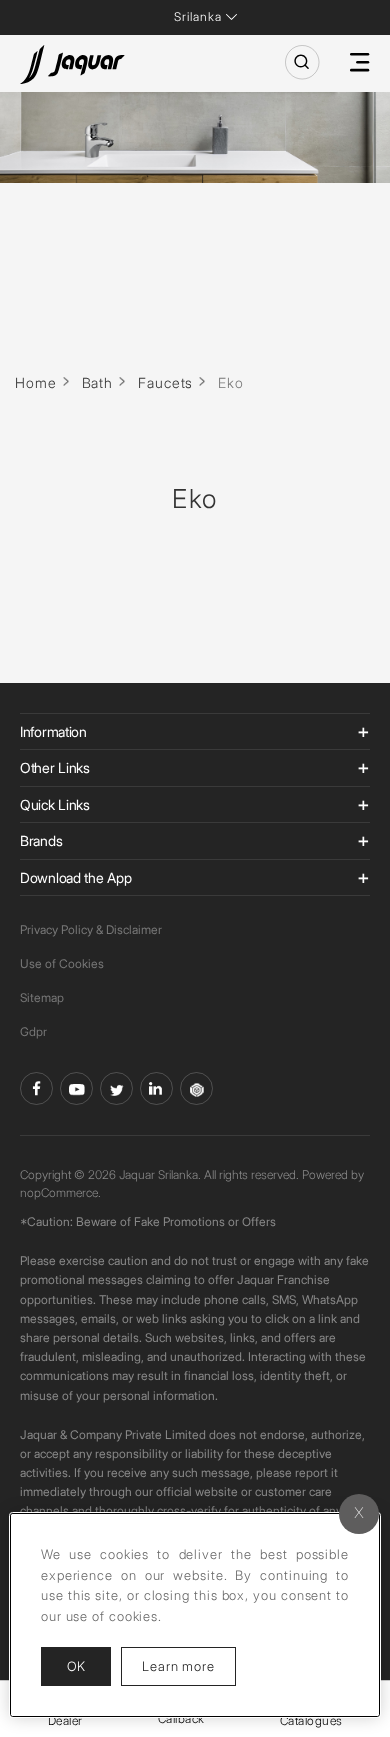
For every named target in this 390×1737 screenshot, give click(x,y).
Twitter (116, 1088)
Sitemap (42, 997)
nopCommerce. (60, 1192)
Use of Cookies (62, 963)
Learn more (189, 1665)
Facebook (36, 1088)
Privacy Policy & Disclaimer (91, 929)
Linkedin (156, 1088)
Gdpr (33, 1031)
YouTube (76, 1088)
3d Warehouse (196, 1088)
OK (76, 1666)
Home (36, 382)
